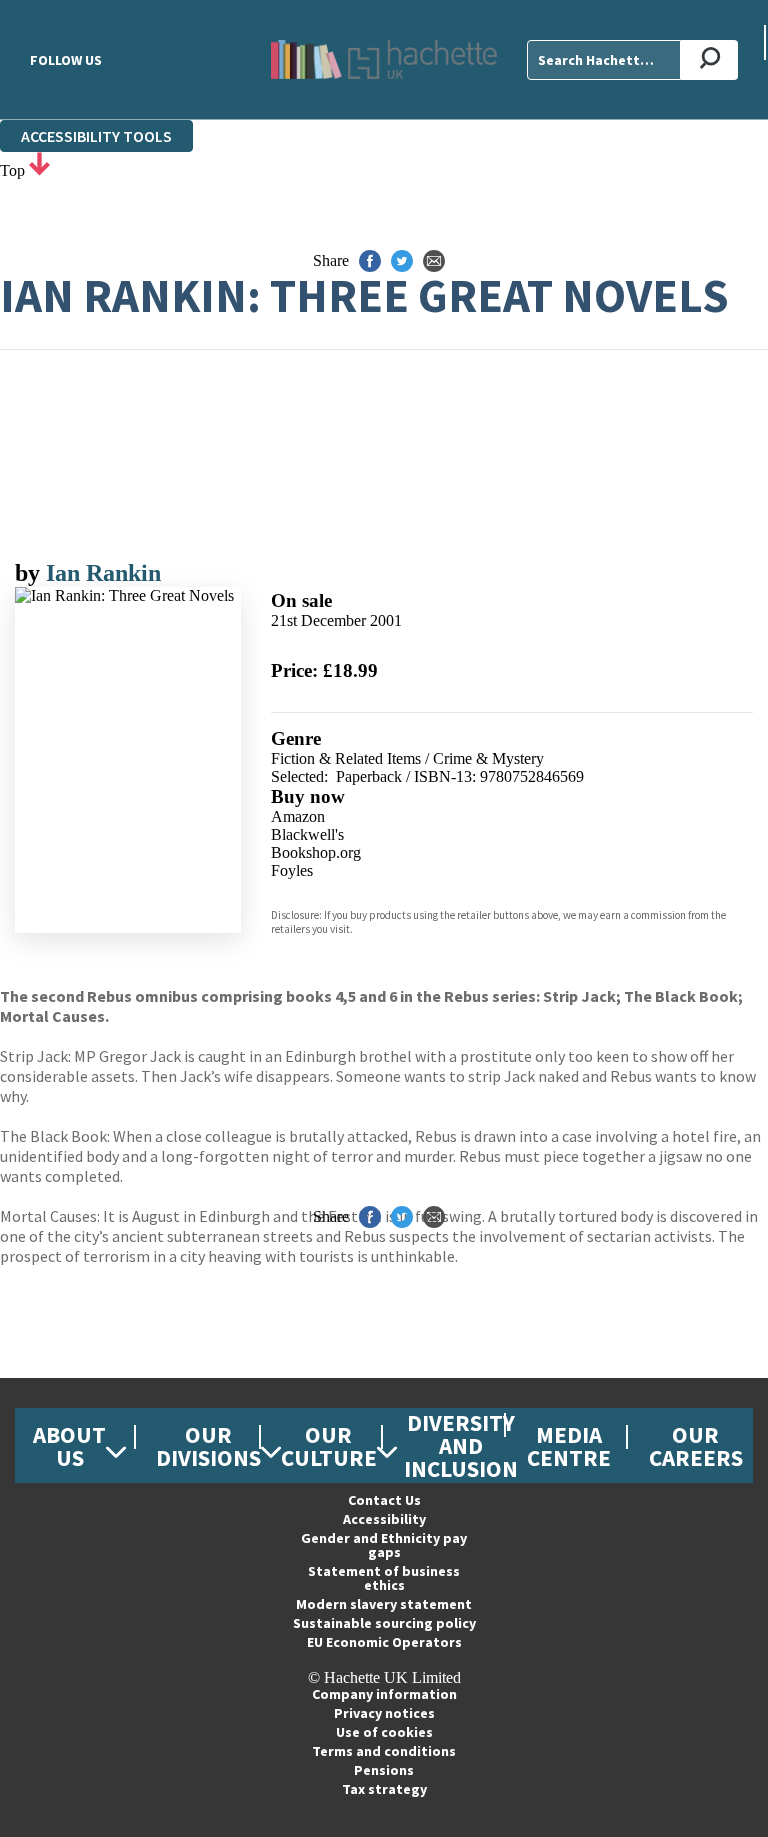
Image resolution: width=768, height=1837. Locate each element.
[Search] (709, 60)
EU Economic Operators (384, 1642)
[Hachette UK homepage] (384, 59)
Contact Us (384, 1500)
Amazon (298, 816)
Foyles (292, 870)
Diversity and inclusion (461, 1445)
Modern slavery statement (384, 1604)
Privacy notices (384, 1713)
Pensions (384, 1770)
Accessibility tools (96, 136)
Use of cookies (384, 1732)
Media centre (569, 1446)
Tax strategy (384, 1789)
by (30, 573)
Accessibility (384, 1519)
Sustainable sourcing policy (384, 1623)
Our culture (329, 1446)
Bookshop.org (316, 852)
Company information (384, 1694)
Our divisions (208, 1446)
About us (69, 1446)
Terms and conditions (384, 1751)
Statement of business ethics (384, 1578)
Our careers (696, 1446)
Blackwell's (307, 834)
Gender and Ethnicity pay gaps (384, 1545)
